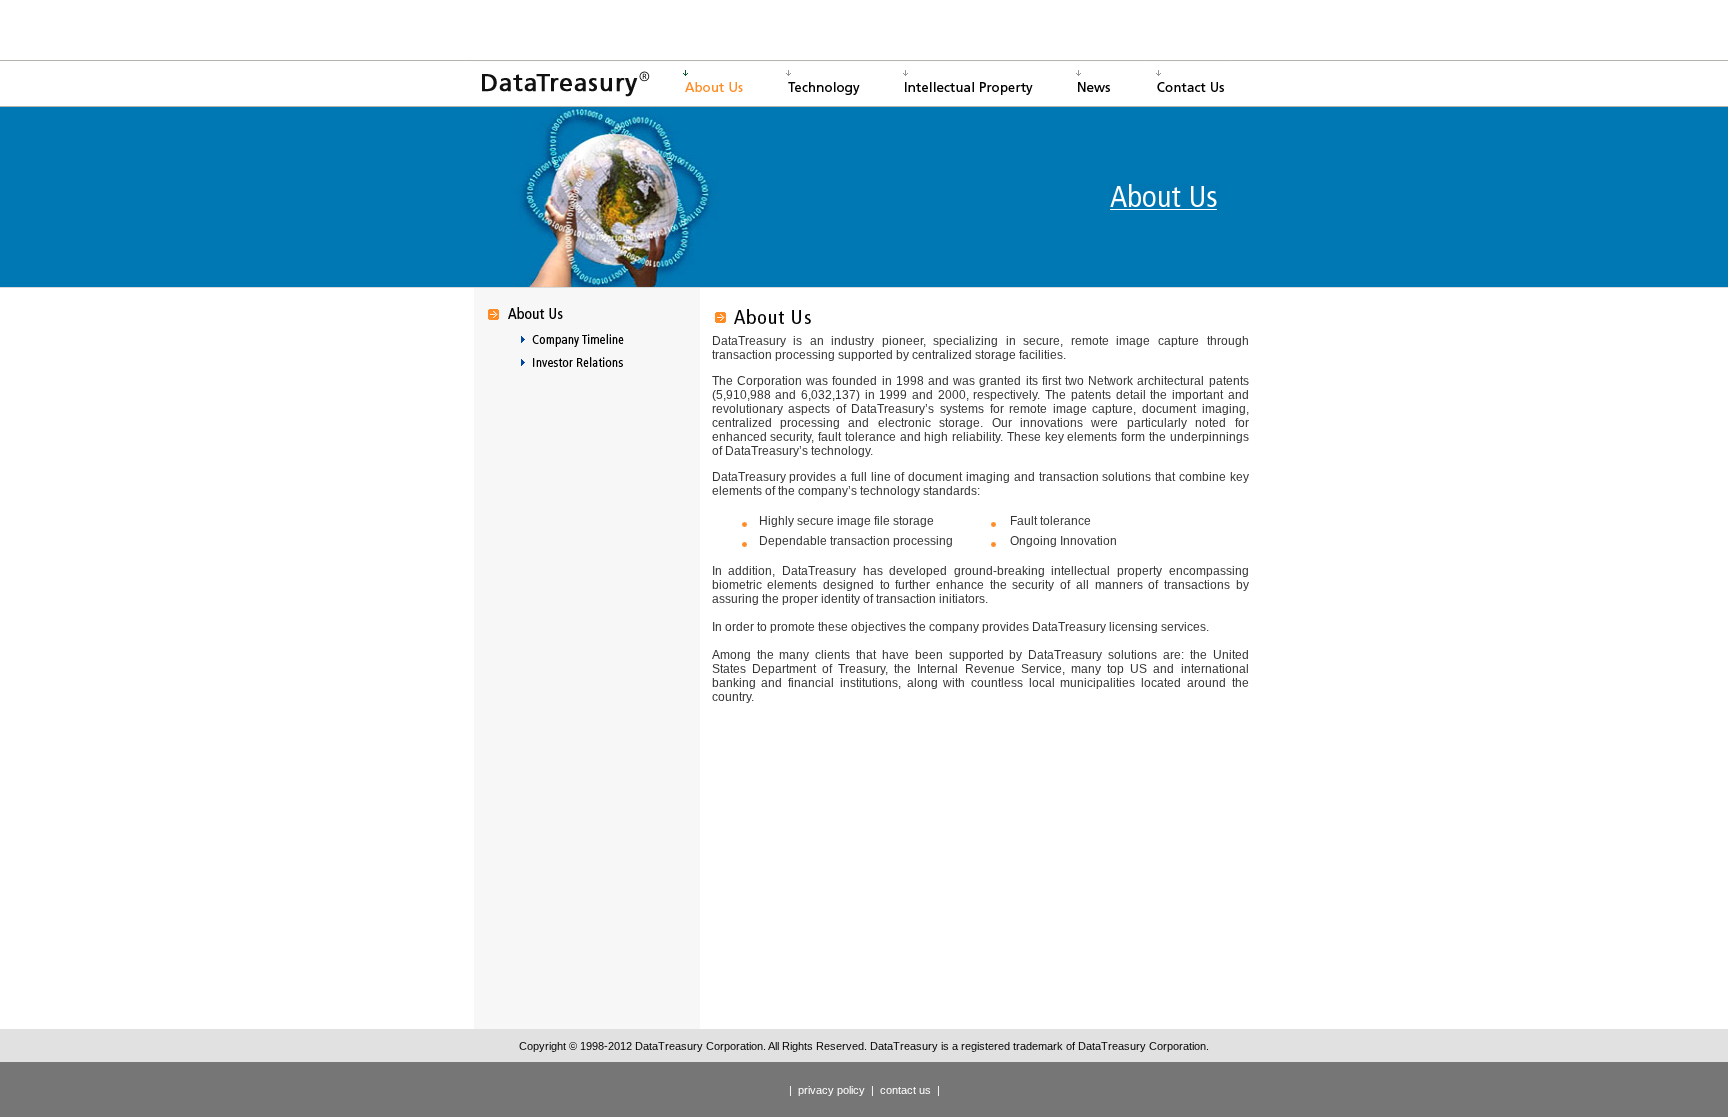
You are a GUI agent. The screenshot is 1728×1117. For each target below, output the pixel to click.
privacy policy (831, 1090)
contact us (905, 1090)
